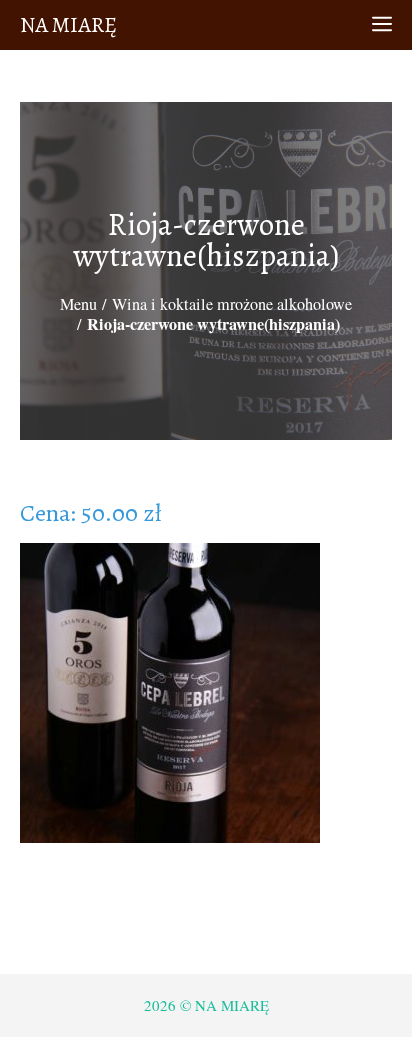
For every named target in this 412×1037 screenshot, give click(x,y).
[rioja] (170, 696)
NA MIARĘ (68, 25)
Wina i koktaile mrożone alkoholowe (232, 304)
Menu (78, 304)
